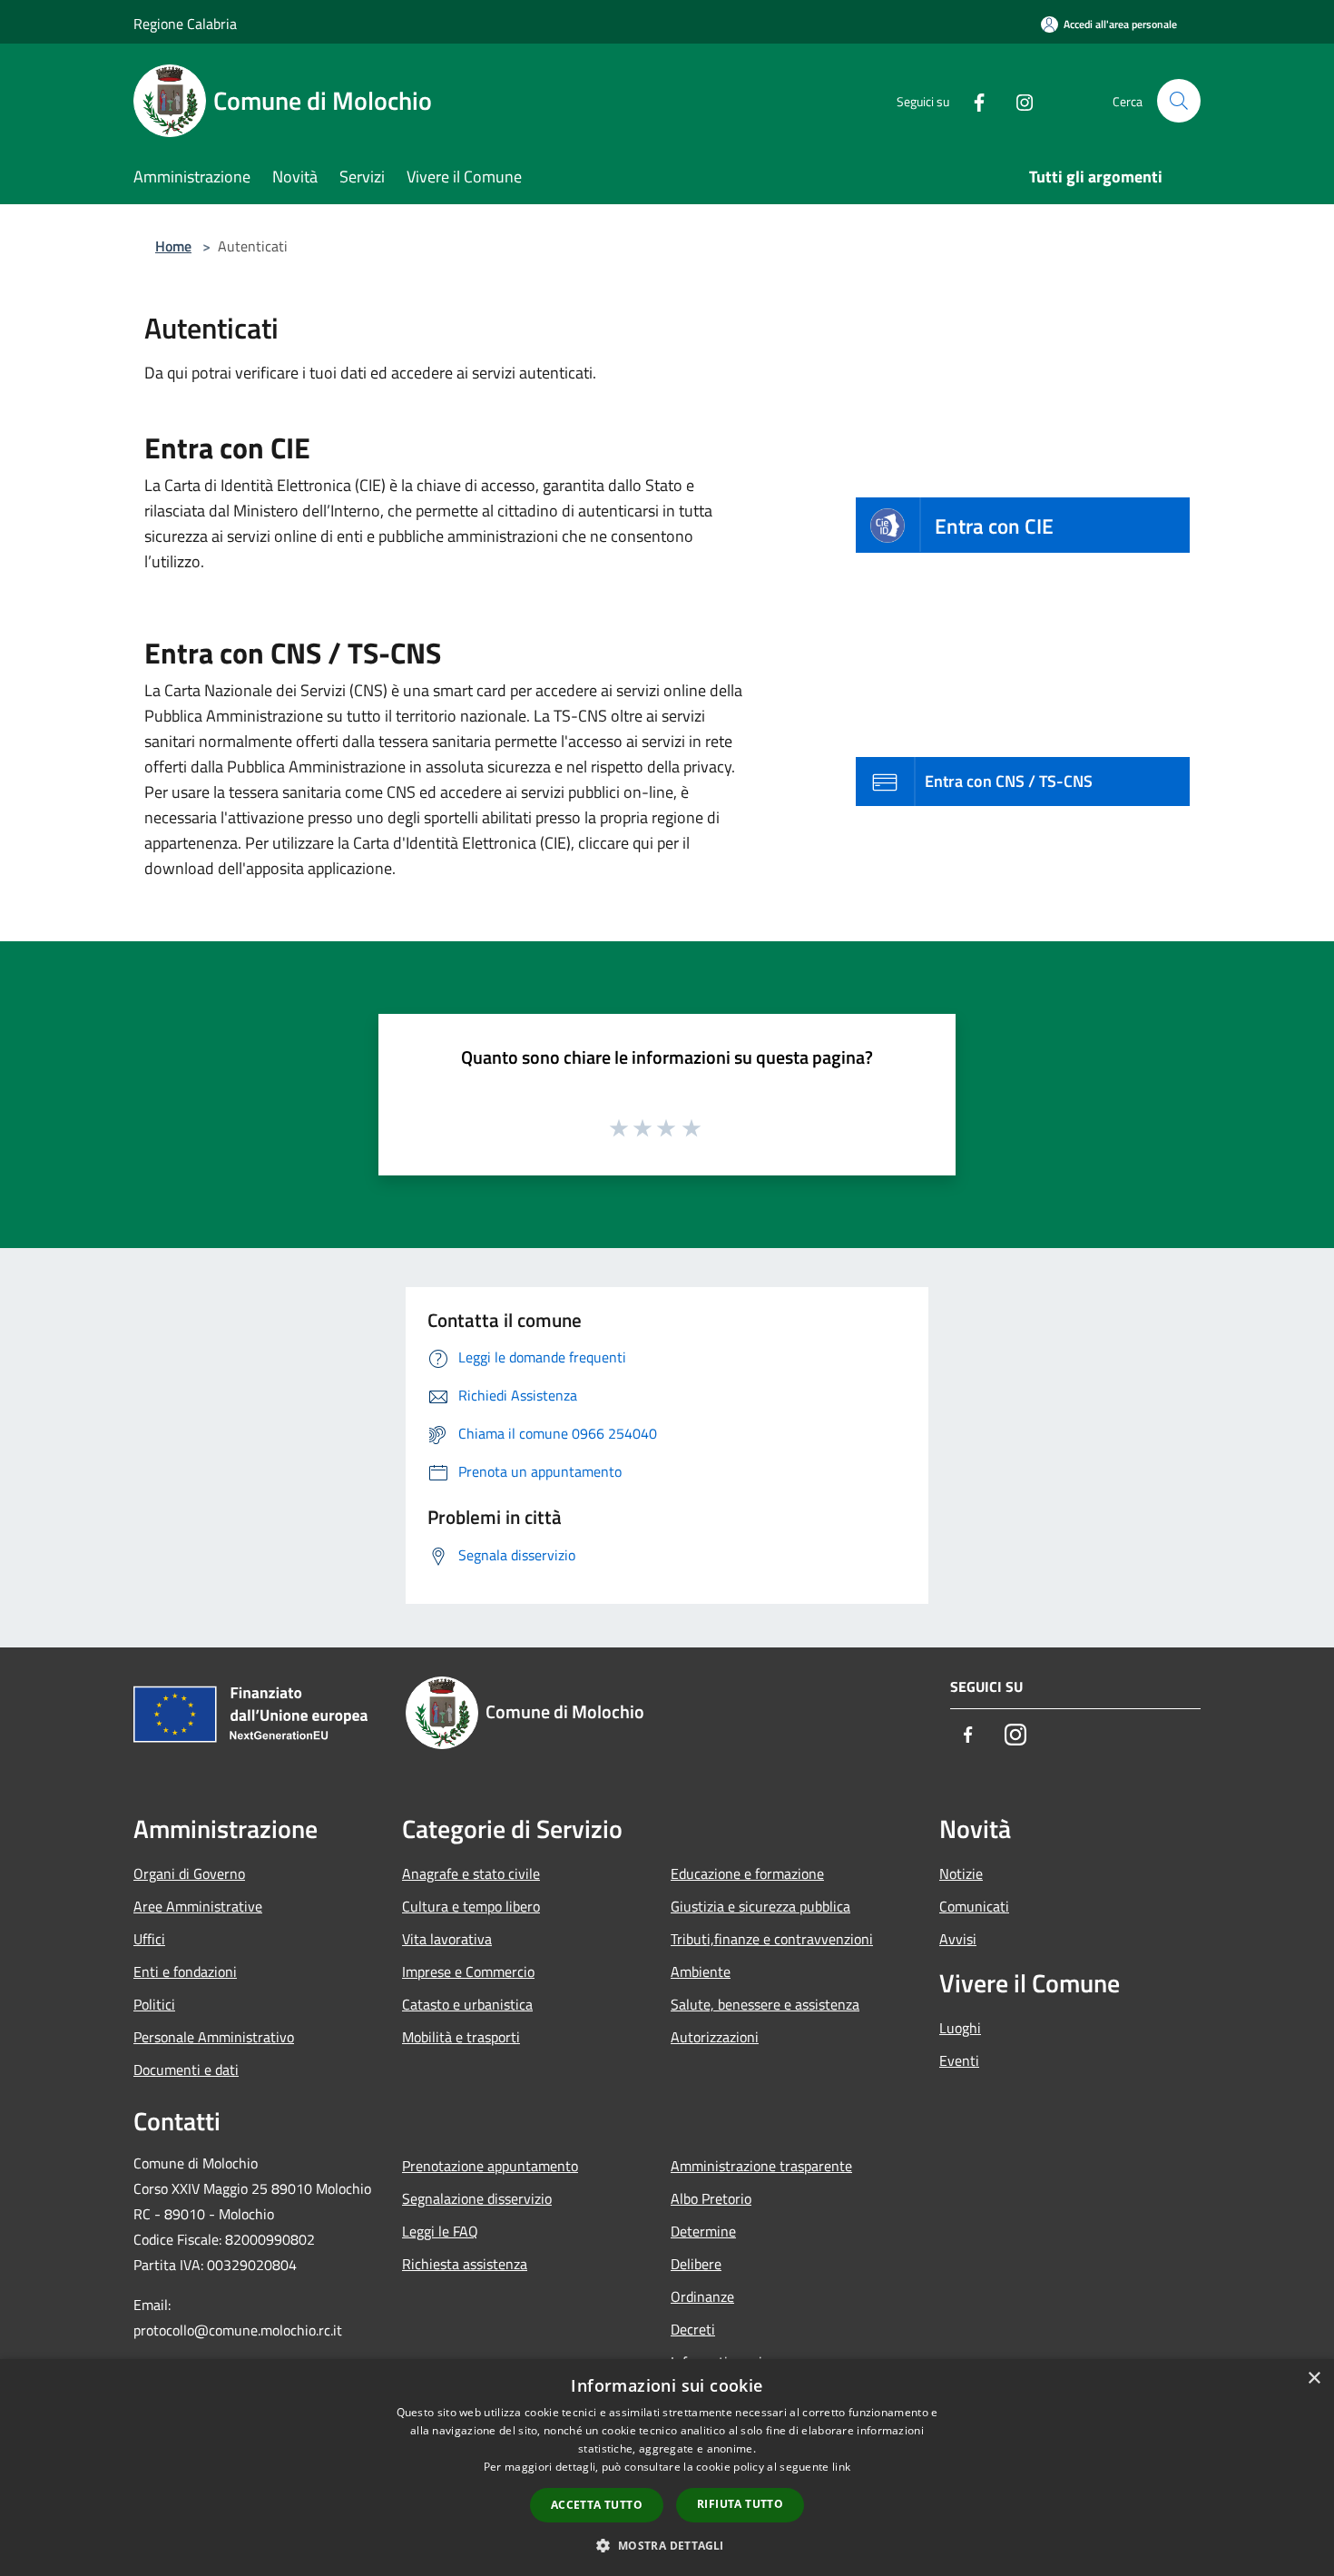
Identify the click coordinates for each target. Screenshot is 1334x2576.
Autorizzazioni (715, 2037)
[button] (667, 2545)
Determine (703, 2231)
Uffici (149, 1939)
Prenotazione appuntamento (490, 2166)
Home (173, 246)
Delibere (696, 2264)
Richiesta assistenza (465, 2264)
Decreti (693, 2329)
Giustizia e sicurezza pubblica (760, 1906)
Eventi (959, 2060)
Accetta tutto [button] (597, 2505)
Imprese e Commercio (468, 1971)
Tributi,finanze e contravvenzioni (772, 1939)
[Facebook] (972, 100)
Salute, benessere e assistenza (765, 2004)
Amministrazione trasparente (761, 2166)
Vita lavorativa (447, 1939)
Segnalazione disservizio (477, 2198)
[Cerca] (1179, 101)
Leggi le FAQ (440, 2231)
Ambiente (701, 1971)
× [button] (1314, 2379)
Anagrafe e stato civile (471, 1873)
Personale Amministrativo (214, 2037)
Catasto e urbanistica (467, 2004)
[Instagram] (1017, 100)
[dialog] (667, 2468)
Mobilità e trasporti (461, 2037)
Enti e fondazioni (185, 1971)
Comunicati (974, 1906)
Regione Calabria (185, 24)
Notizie (961, 1873)
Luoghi (960, 2028)
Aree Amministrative (198, 1906)
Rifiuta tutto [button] (740, 2504)
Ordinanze (702, 2296)
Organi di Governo (189, 1873)
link (841, 2467)
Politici (154, 2004)
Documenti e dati (186, 2070)
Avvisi (958, 1939)
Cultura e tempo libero (471, 1906)
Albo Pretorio (711, 2198)
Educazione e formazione (747, 1873)
